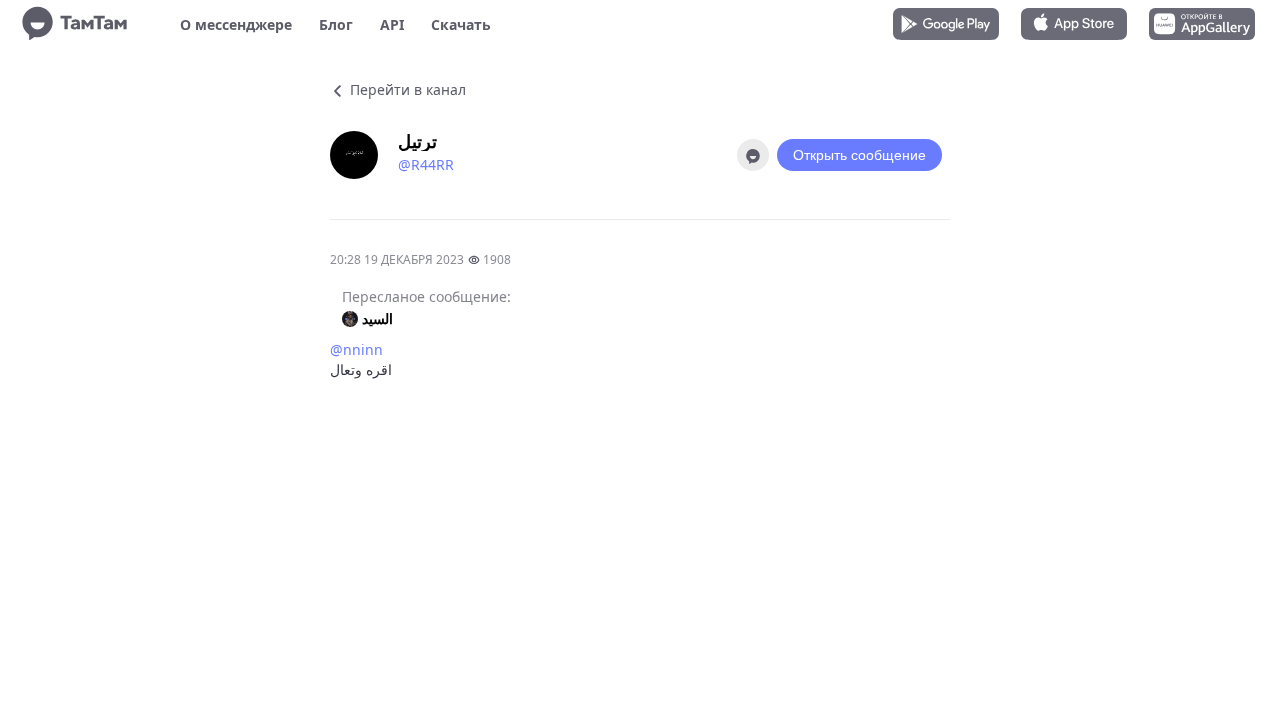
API (392, 24)
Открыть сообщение (859, 155)
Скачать (461, 24)
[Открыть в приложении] (753, 155)
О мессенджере (236, 24)
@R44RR (426, 164)
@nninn (356, 349)
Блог (336, 24)
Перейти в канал (406, 89)
